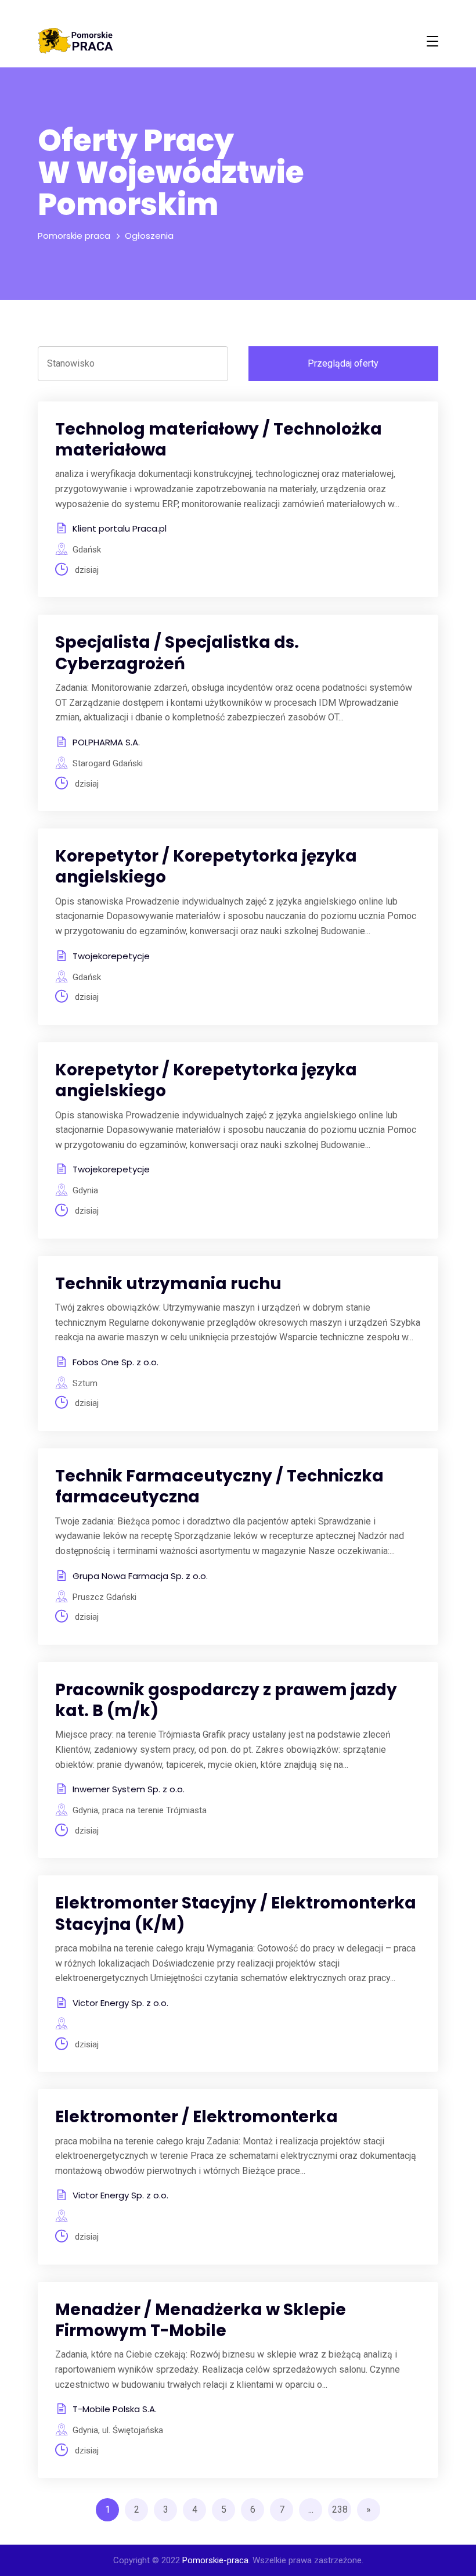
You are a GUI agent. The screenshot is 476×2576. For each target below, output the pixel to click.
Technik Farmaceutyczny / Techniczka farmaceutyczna (219, 1486)
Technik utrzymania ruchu (168, 1284)
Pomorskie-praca (215, 2560)
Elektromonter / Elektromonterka (196, 2117)
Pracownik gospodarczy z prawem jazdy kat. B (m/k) (226, 1700)
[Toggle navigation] (432, 41)
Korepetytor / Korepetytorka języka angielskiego (206, 867)
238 (340, 2509)
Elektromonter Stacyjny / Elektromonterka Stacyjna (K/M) (236, 1913)
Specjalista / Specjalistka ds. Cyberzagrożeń (177, 653)
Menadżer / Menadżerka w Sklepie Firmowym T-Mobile (201, 2320)
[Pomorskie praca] (75, 41)
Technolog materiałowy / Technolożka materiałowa (219, 440)
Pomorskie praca (74, 236)
